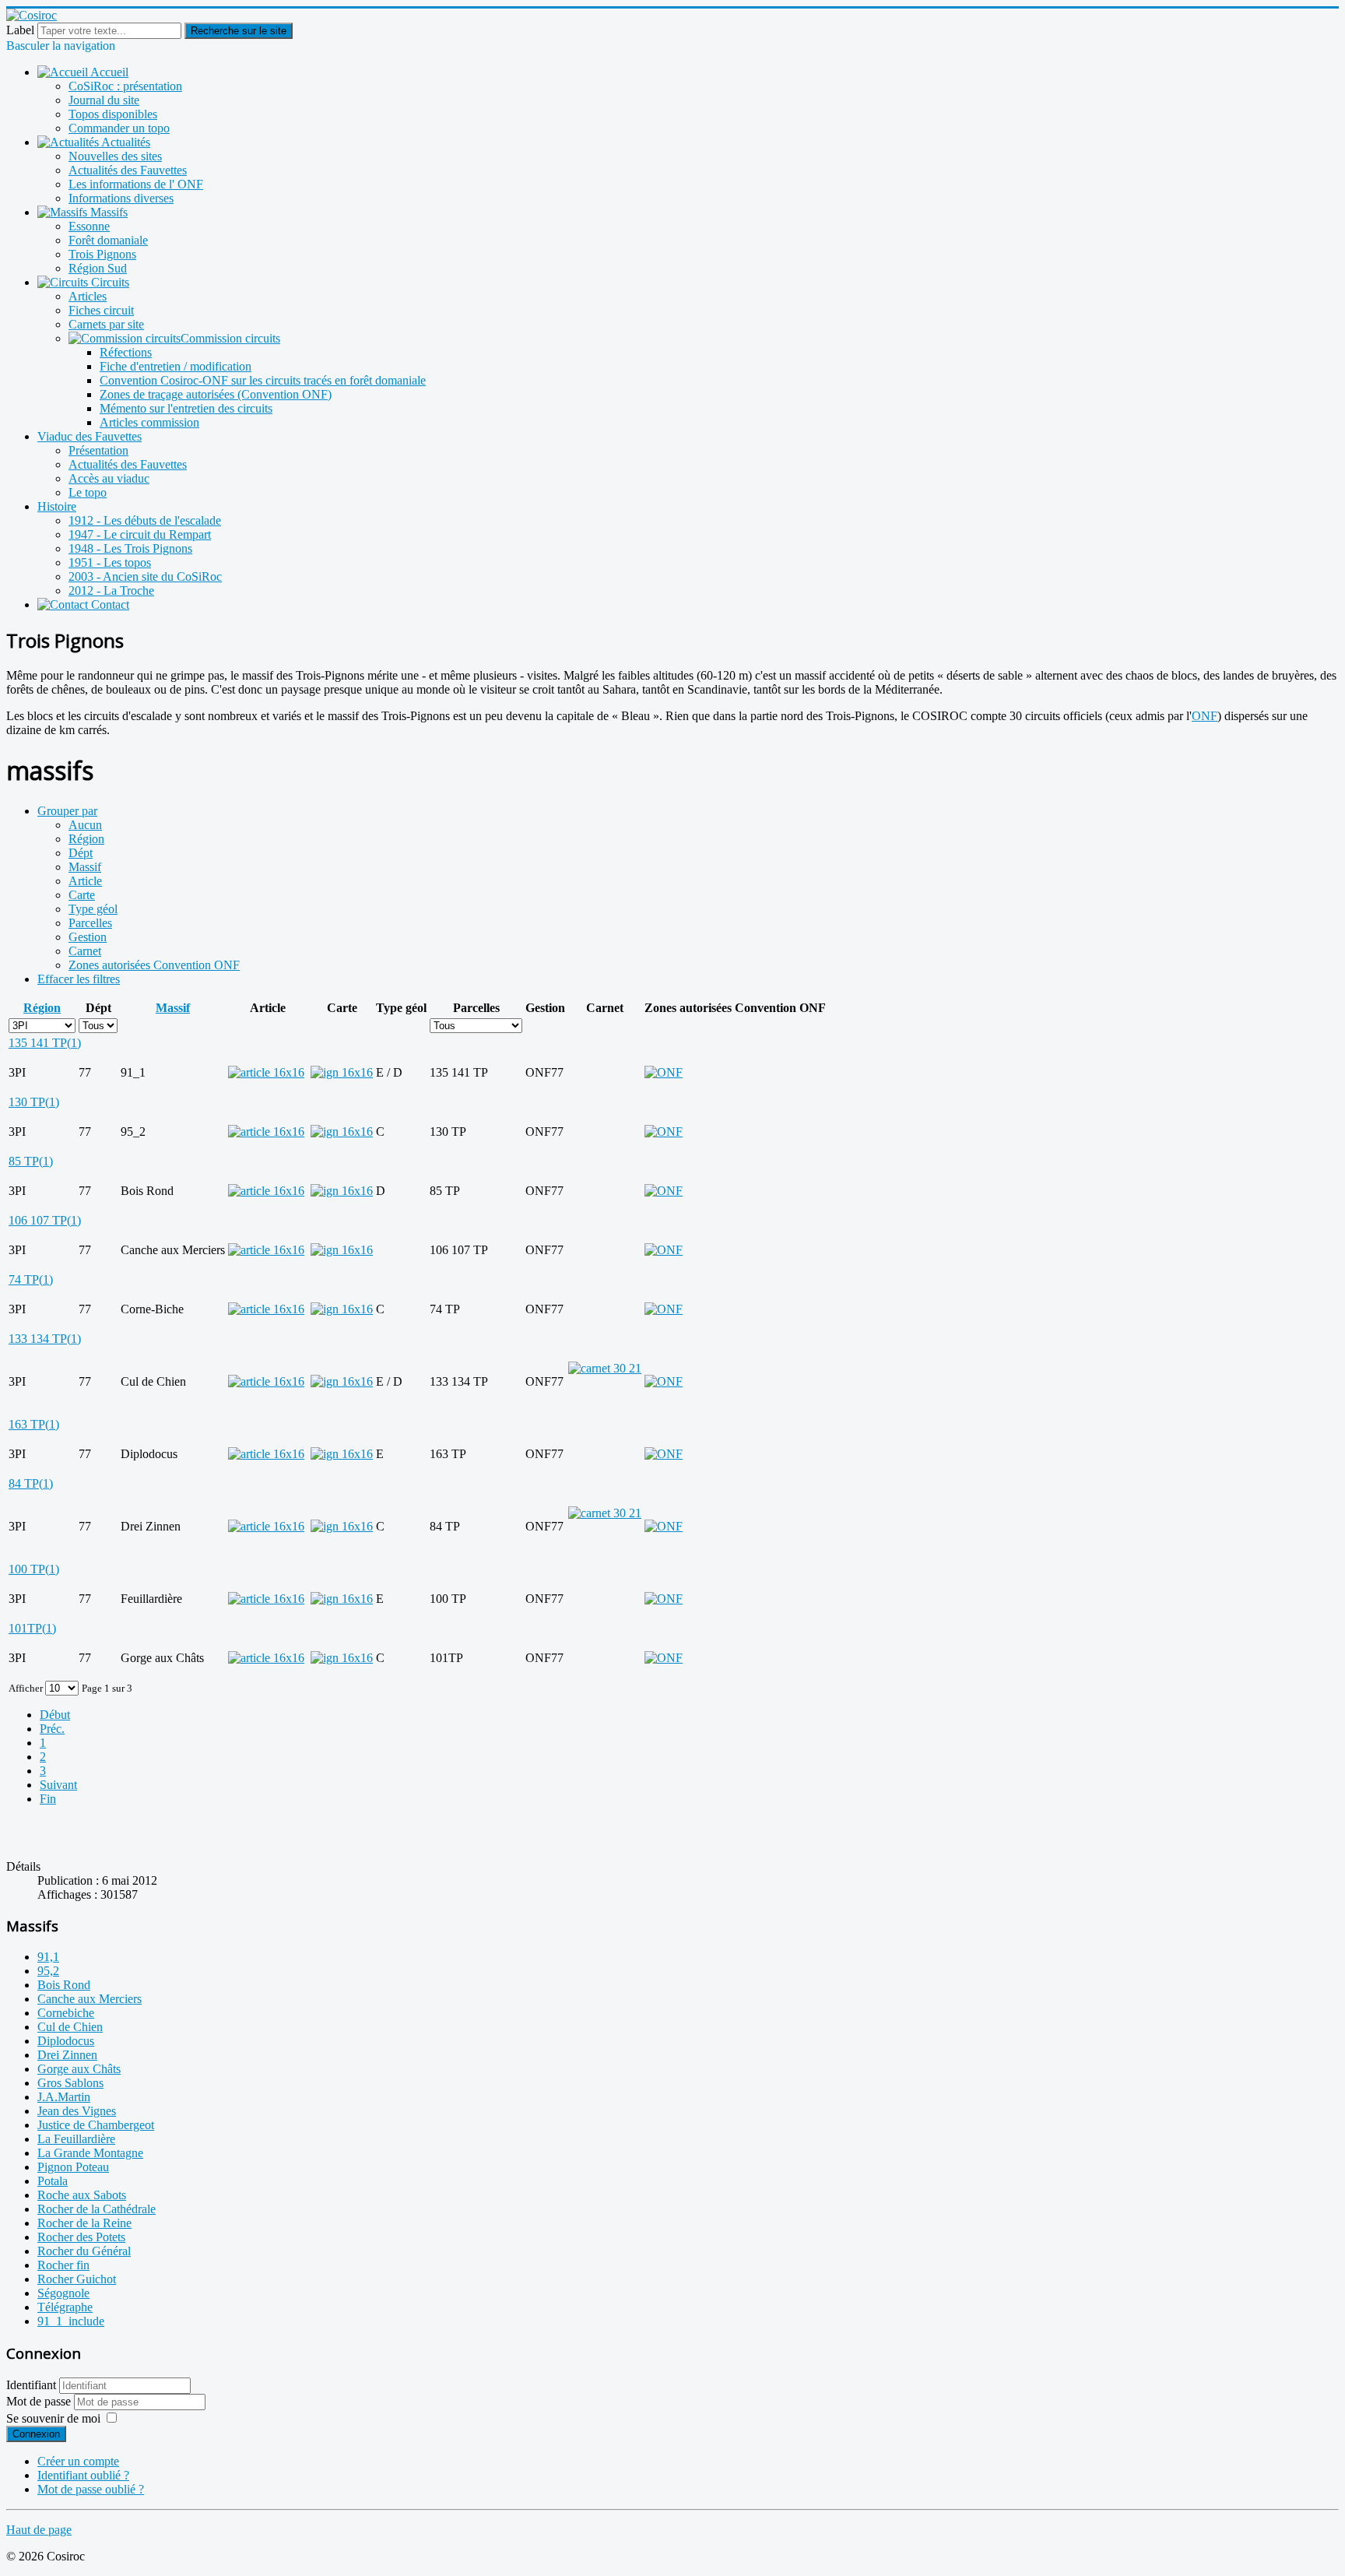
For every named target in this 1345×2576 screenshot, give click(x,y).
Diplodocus (66, 2041)
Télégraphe (65, 2307)
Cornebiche (66, 2013)
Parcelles (90, 923)
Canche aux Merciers (90, 1999)
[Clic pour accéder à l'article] (266, 1072)
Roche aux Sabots (82, 2195)
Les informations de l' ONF (136, 184)
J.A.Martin (64, 2097)
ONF (1205, 716)
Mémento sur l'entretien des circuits (186, 408)
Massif (85, 867)
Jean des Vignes (77, 2111)
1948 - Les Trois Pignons (130, 548)
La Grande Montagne (90, 2153)
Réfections (126, 352)
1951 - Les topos (110, 562)
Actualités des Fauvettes (128, 170)
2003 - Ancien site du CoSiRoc (145, 576)
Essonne (89, 226)
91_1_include (71, 2321)
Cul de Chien (70, 2027)
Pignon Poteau (73, 2167)
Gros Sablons (70, 2083)
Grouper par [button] (67, 811)
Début (55, 1715)
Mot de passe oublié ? (91, 2489)
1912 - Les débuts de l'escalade (145, 520)
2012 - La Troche (111, 590)
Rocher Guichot (77, 2279)
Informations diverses (121, 198)
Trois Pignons (102, 254)
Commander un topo (119, 128)
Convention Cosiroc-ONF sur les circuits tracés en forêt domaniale (263, 380)
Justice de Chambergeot (96, 2125)
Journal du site (104, 100)
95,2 (48, 1971)
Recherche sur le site (239, 31)
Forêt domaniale (108, 240)
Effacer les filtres (79, 979)
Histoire (57, 506)
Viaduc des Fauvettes (90, 436)
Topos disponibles (113, 114)
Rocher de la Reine (84, 2223)
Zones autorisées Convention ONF (154, 965)
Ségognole (63, 2293)
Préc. (52, 1729)
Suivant (58, 1785)
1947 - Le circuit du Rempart (140, 534)
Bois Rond (64, 1985)
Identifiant (31, 2385)
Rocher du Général (84, 2251)
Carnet (85, 951)
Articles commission (149, 422)
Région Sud (98, 268)
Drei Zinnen (67, 2055)
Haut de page (39, 2530)
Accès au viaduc (109, 478)
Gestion (88, 937)
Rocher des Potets (81, 2237)
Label (20, 30)
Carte (82, 895)
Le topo (88, 492)
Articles (88, 296)
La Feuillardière (76, 2139)
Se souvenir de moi (53, 2418)
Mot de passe (40, 2401)
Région (86, 839)
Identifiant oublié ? (83, 2475)
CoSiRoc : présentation (125, 86)
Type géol (93, 909)
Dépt (81, 853)
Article (85, 881)
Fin (48, 1799)
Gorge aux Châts (79, 2069)
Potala (53, 2181)
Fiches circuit (101, 310)
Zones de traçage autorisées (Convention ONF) (216, 394)
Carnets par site (106, 324)
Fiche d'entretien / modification (176, 366)
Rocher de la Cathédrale (97, 2209)
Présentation (98, 450)
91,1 (48, 1957)
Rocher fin (63, 2265)
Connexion (36, 2434)
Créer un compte (78, 2461)
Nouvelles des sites (115, 156)
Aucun (85, 825)
